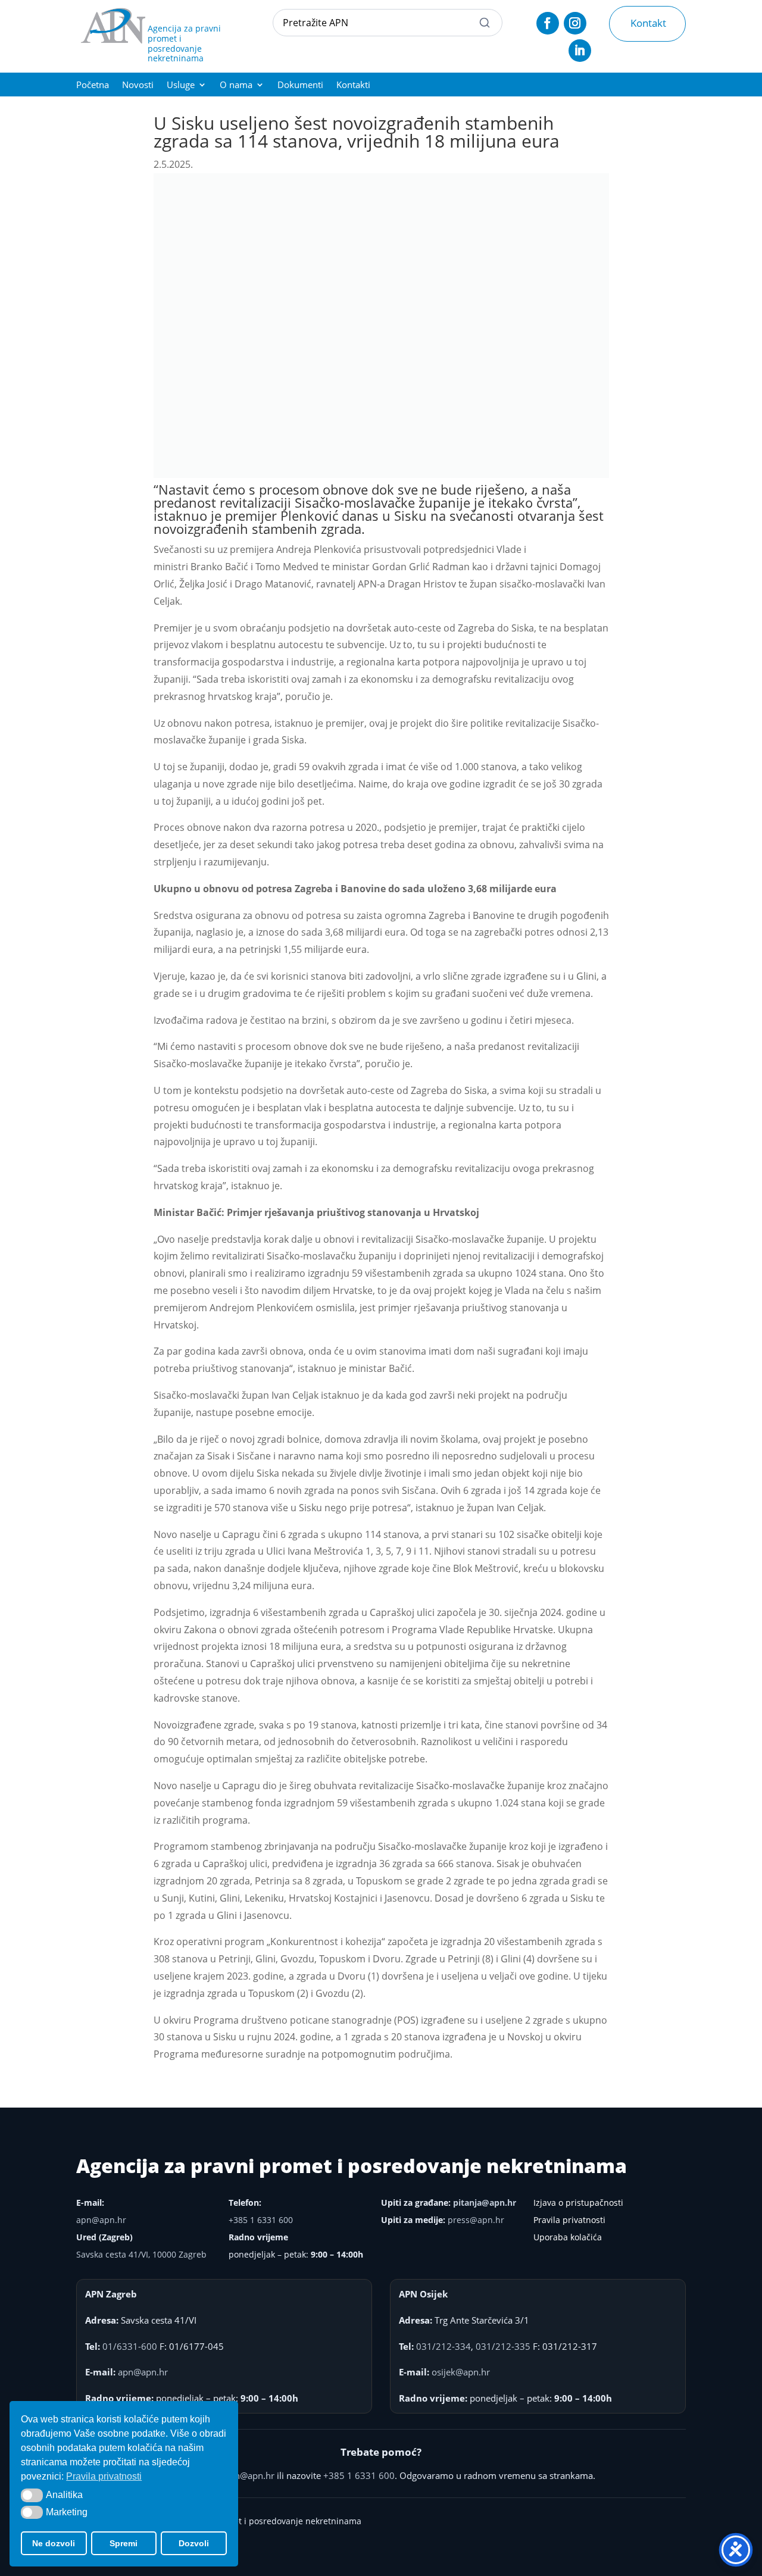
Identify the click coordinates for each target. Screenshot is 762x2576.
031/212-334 (444, 2346)
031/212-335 (503, 2346)
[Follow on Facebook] (548, 23)
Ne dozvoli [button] (54, 2543)
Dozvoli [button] (194, 2543)
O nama (236, 85)
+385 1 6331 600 (261, 2220)
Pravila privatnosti (569, 2220)
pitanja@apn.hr (485, 2203)
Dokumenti (300, 85)
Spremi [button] (124, 2543)
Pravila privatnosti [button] (104, 2476)
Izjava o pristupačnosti (578, 2203)
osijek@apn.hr (461, 2372)
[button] (32, 2495)
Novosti (138, 85)
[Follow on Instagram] (575, 23)
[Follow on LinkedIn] (580, 51)
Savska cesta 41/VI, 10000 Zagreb (141, 2254)
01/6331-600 (130, 2346)
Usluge (181, 85)
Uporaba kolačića (568, 2237)
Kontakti (353, 85)
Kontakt (648, 23)
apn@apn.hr (101, 2220)
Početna (93, 85)
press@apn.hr (476, 2220)
